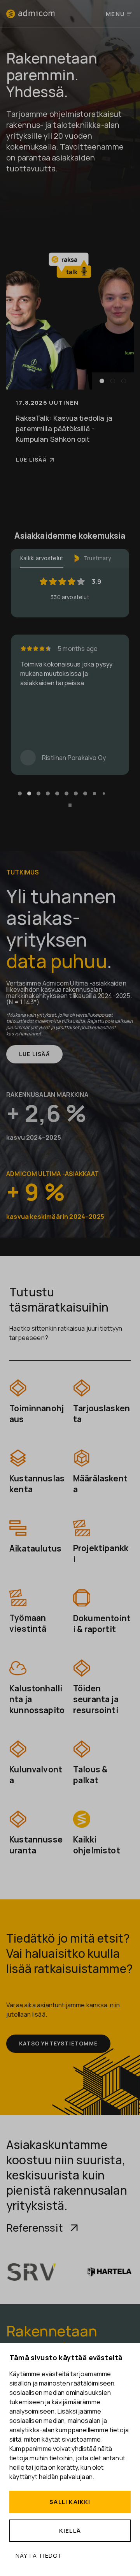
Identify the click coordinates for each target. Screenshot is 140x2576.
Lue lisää (31, 459)
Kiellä (70, 2531)
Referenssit (35, 2228)
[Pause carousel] (70, 805)
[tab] (20, 793)
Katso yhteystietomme (58, 2043)
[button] (102, 381)
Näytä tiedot (39, 2556)
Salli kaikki (70, 2502)
